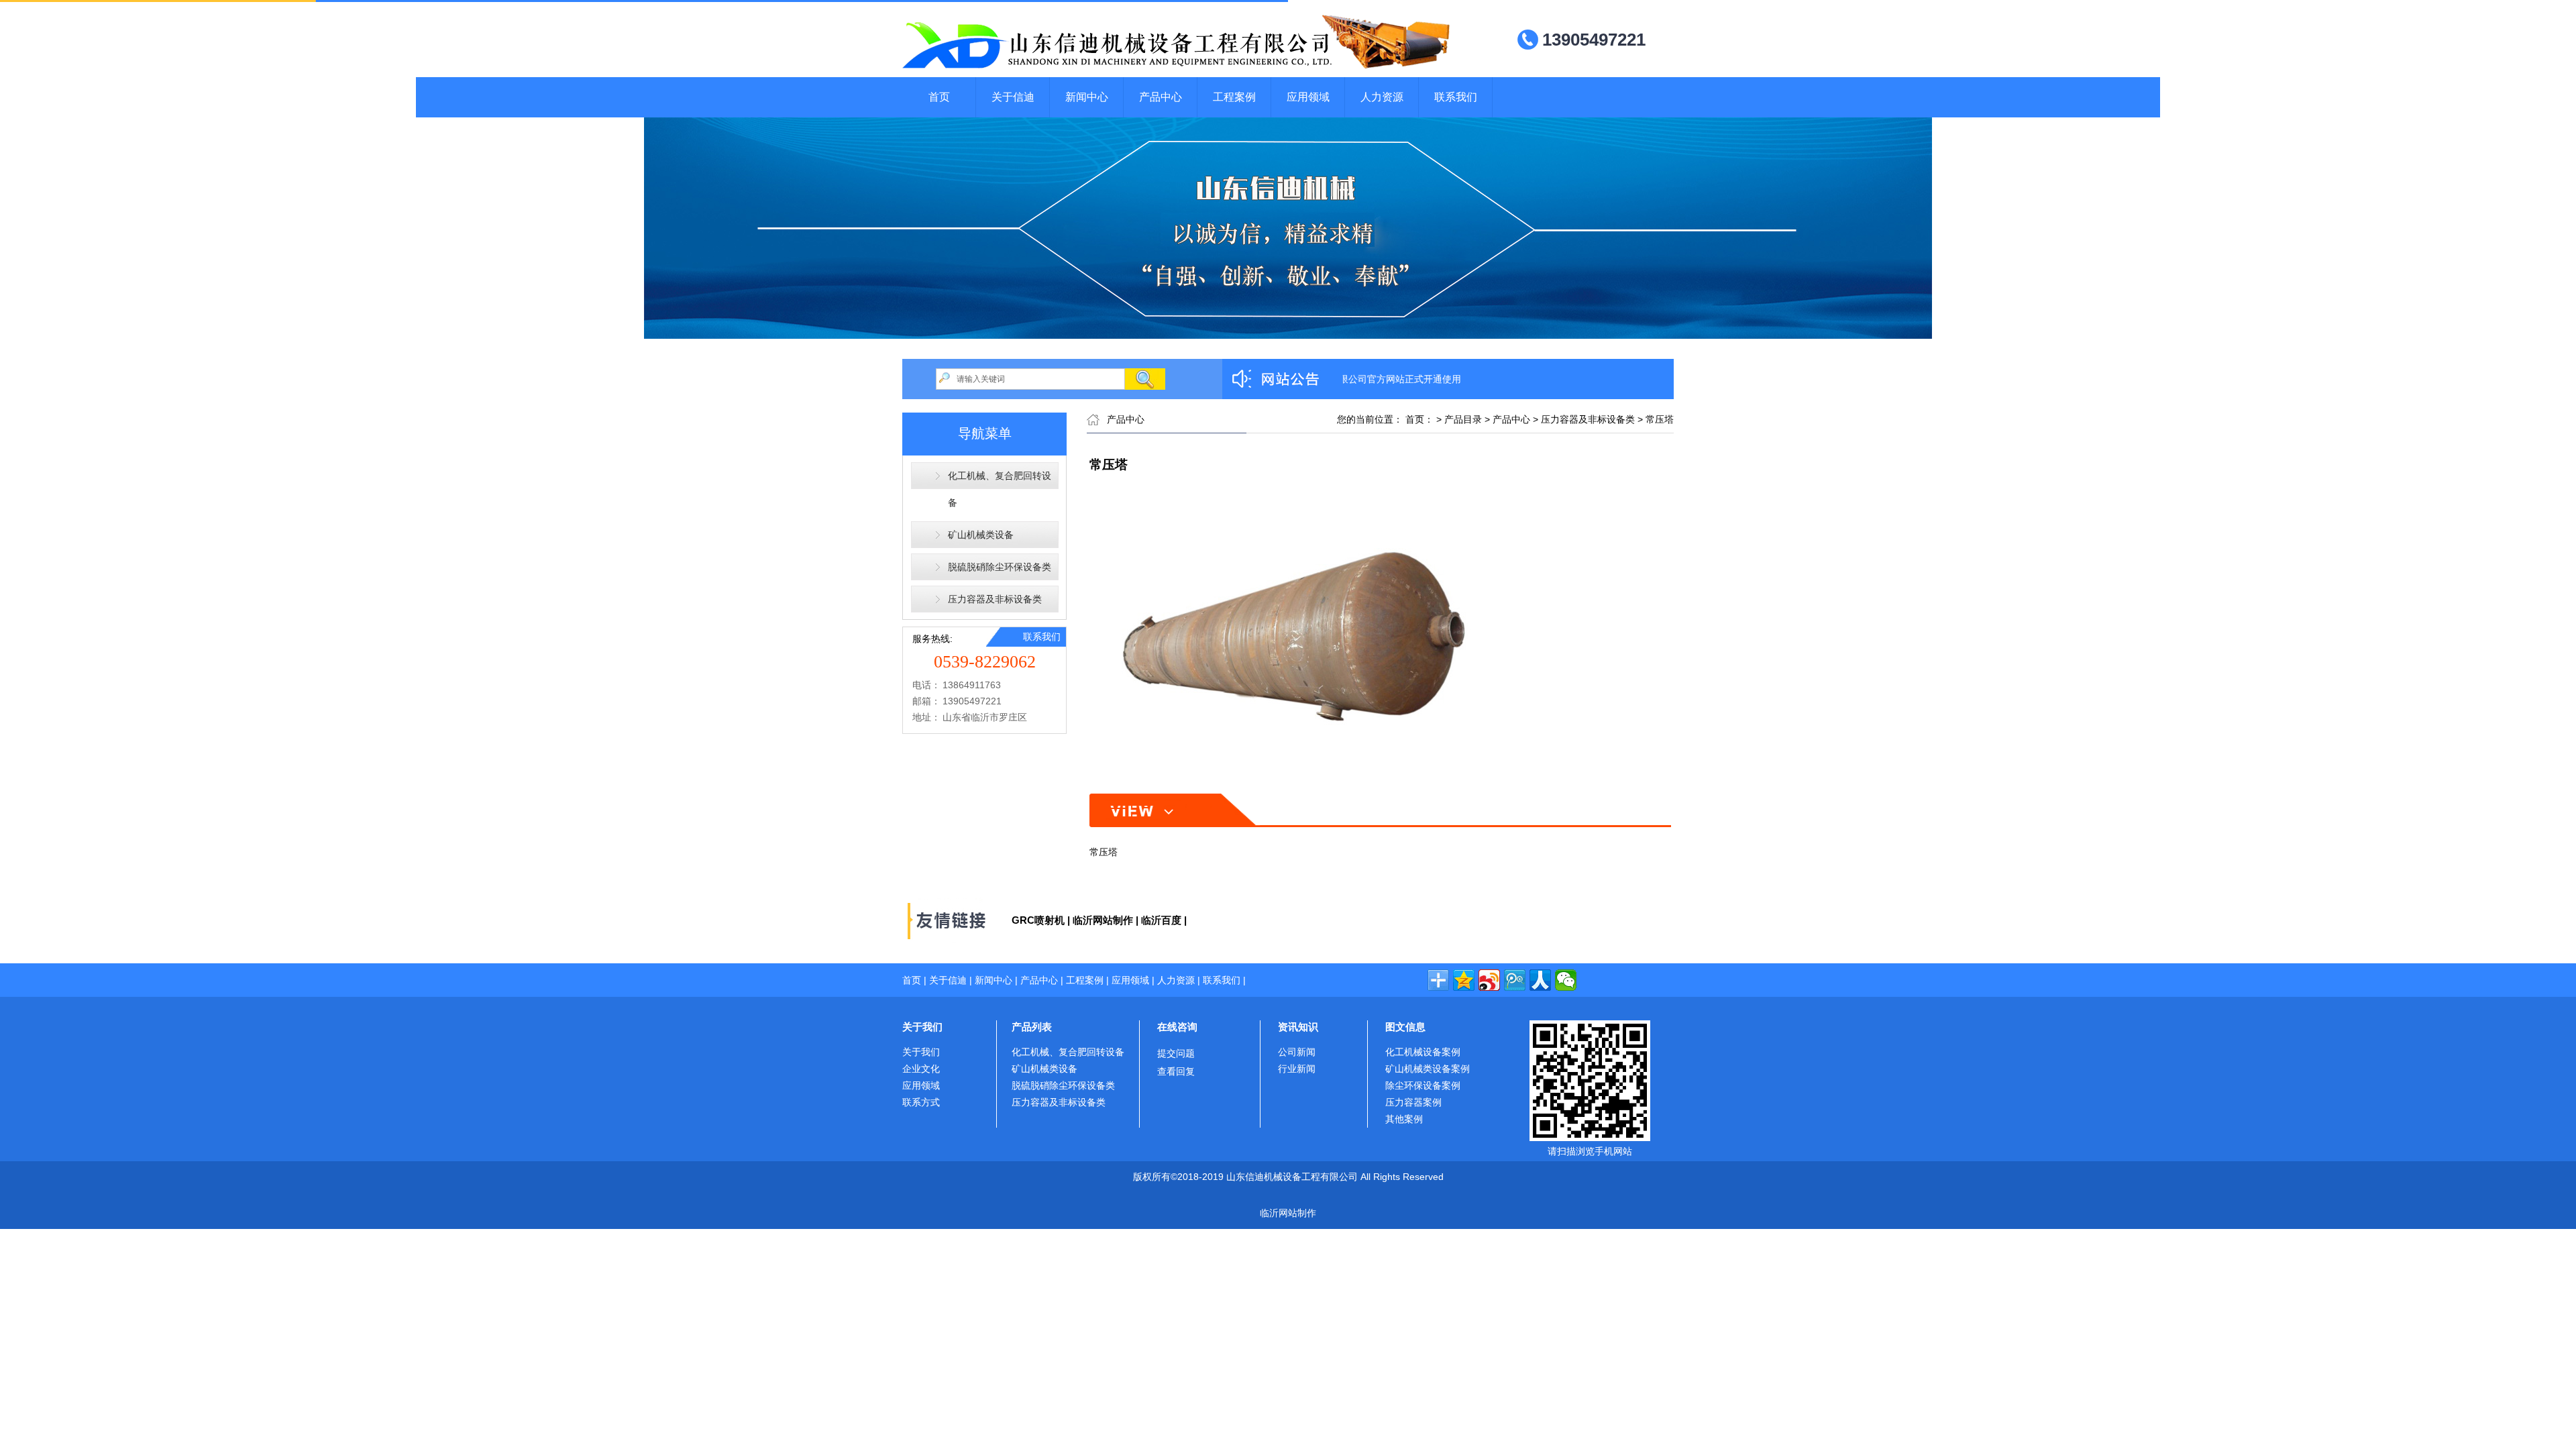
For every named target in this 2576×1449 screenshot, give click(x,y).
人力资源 (1382, 97)
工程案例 (1234, 97)
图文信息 (1405, 1027)
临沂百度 (1161, 920)
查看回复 (1176, 1071)
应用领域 (1308, 97)
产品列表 (1032, 1027)
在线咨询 (1177, 1027)
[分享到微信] (1566, 980)
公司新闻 (1297, 1052)
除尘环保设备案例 (1423, 1085)
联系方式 (921, 1102)
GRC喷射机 (1038, 920)
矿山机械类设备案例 (1428, 1069)
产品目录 (1463, 419)
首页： (1419, 419)
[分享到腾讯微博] (1515, 980)
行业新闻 (1297, 1069)
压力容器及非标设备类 (995, 599)
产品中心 (1161, 97)
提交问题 (1176, 1053)
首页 (939, 97)
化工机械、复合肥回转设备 (1000, 489)
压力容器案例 (1413, 1102)
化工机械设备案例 (1423, 1052)
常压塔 (1660, 419)
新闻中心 (1087, 97)
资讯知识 (1298, 1027)
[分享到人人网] (1540, 980)
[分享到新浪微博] (1489, 980)
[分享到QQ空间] (1464, 980)
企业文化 (921, 1069)
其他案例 (1404, 1119)
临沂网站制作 (1103, 920)
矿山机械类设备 (981, 535)
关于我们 (922, 1027)
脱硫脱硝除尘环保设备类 (1000, 567)
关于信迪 (1013, 97)
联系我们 (1456, 97)
